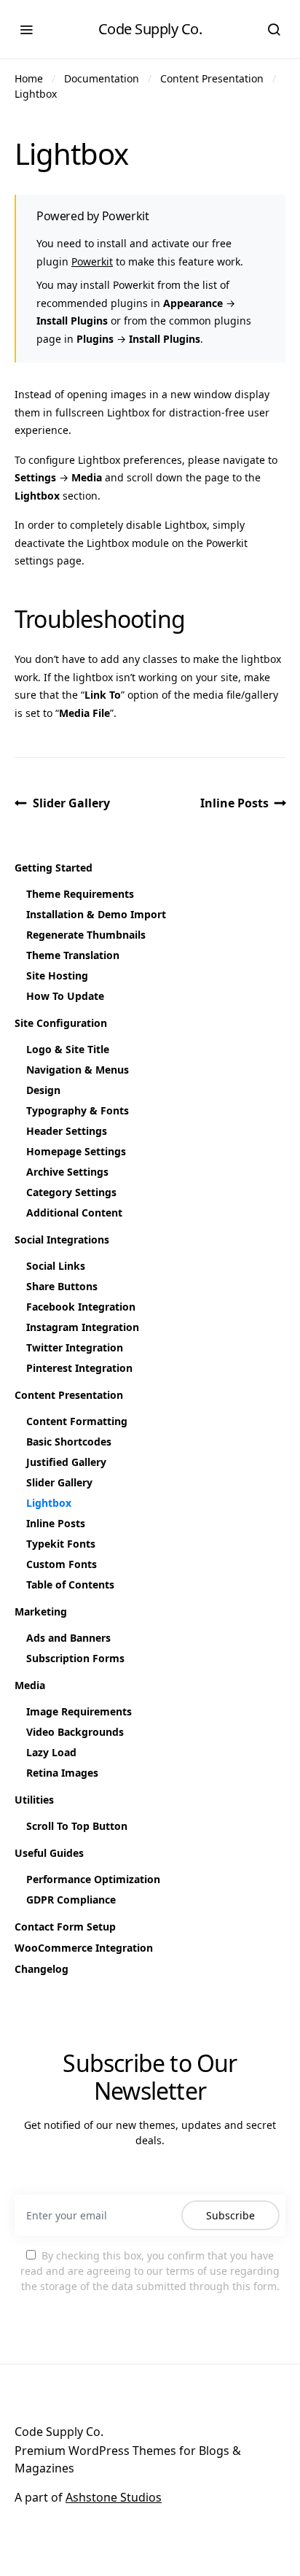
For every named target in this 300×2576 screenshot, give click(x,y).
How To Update (65, 996)
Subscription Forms (75, 1658)
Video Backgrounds (75, 1732)
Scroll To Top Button (77, 1826)
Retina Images (62, 1773)
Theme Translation (73, 955)
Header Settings (67, 1131)
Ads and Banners (68, 1638)
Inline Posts (234, 803)
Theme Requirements (80, 894)
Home (29, 78)
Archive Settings (67, 1172)
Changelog (42, 1969)
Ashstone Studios (114, 2497)
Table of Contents (70, 1584)
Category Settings (71, 1192)
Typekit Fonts (61, 1544)
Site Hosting (57, 975)
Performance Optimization (93, 1879)
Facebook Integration (81, 1307)
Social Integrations (62, 1239)
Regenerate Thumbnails (86, 935)
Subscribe (230, 2215)
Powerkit (92, 261)
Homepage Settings (76, 1151)
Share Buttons (62, 1286)
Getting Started (54, 868)
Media (30, 1685)
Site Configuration (61, 1023)
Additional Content (74, 1213)
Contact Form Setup (65, 1927)
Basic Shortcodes (69, 1442)
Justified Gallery (66, 1462)
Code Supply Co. (150, 29)
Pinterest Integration (79, 1368)
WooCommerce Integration (84, 1948)
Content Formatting (77, 1421)
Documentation (102, 78)
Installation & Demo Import (96, 914)
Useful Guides (49, 1853)
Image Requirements (79, 1711)
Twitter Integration (75, 1347)
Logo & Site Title (68, 1049)
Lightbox (36, 94)
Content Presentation (212, 78)
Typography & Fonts (78, 1110)
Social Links (56, 1266)
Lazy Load (51, 1752)
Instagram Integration (83, 1327)
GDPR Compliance (71, 1900)
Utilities (34, 1800)
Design (43, 1090)
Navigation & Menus (78, 1070)
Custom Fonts (62, 1564)
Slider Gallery (71, 803)
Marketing (41, 1611)
